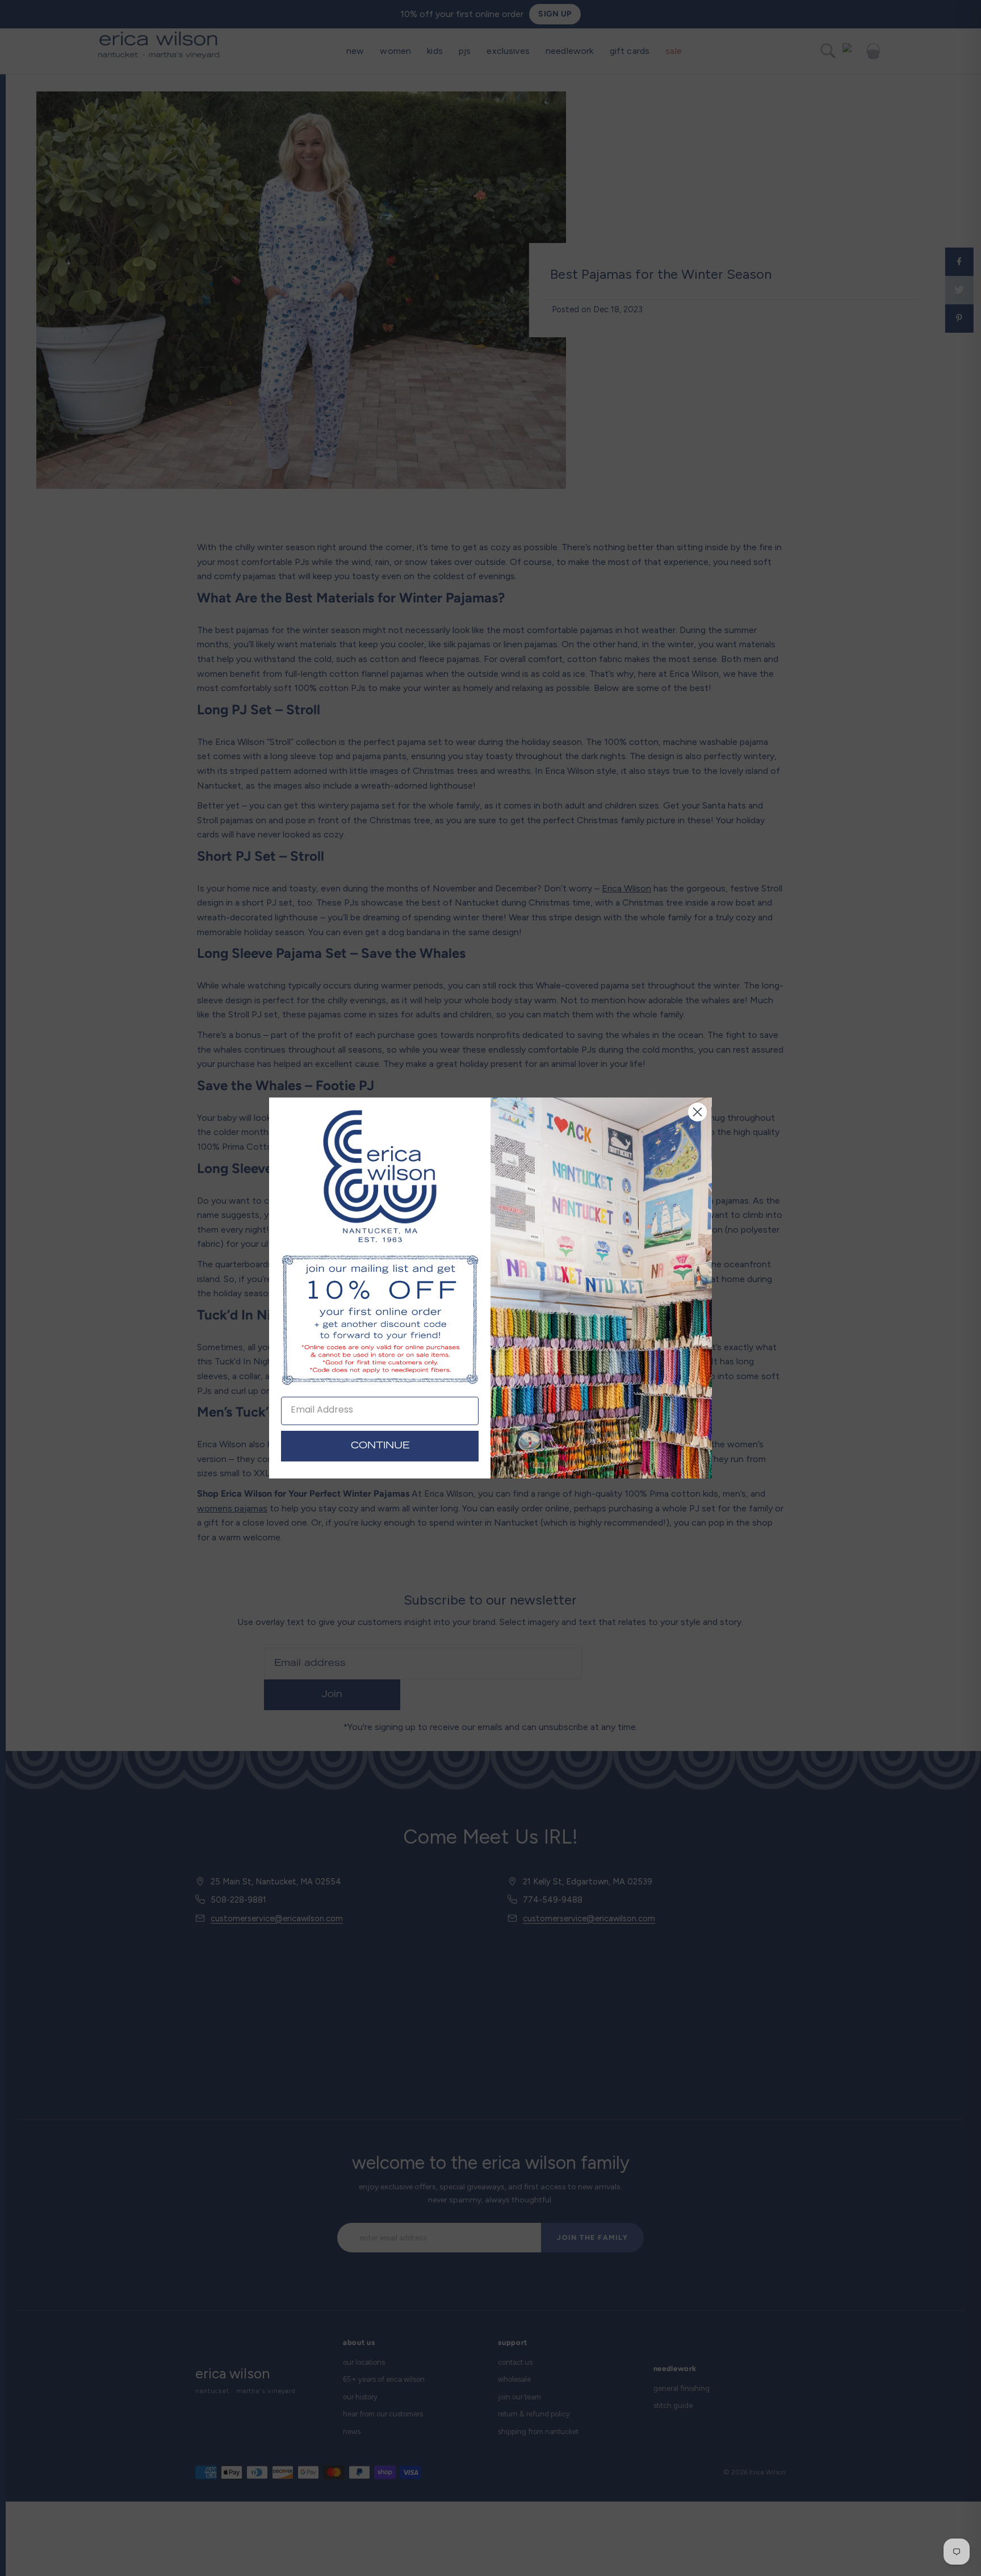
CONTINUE (380, 1446)
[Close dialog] (697, 1112)
